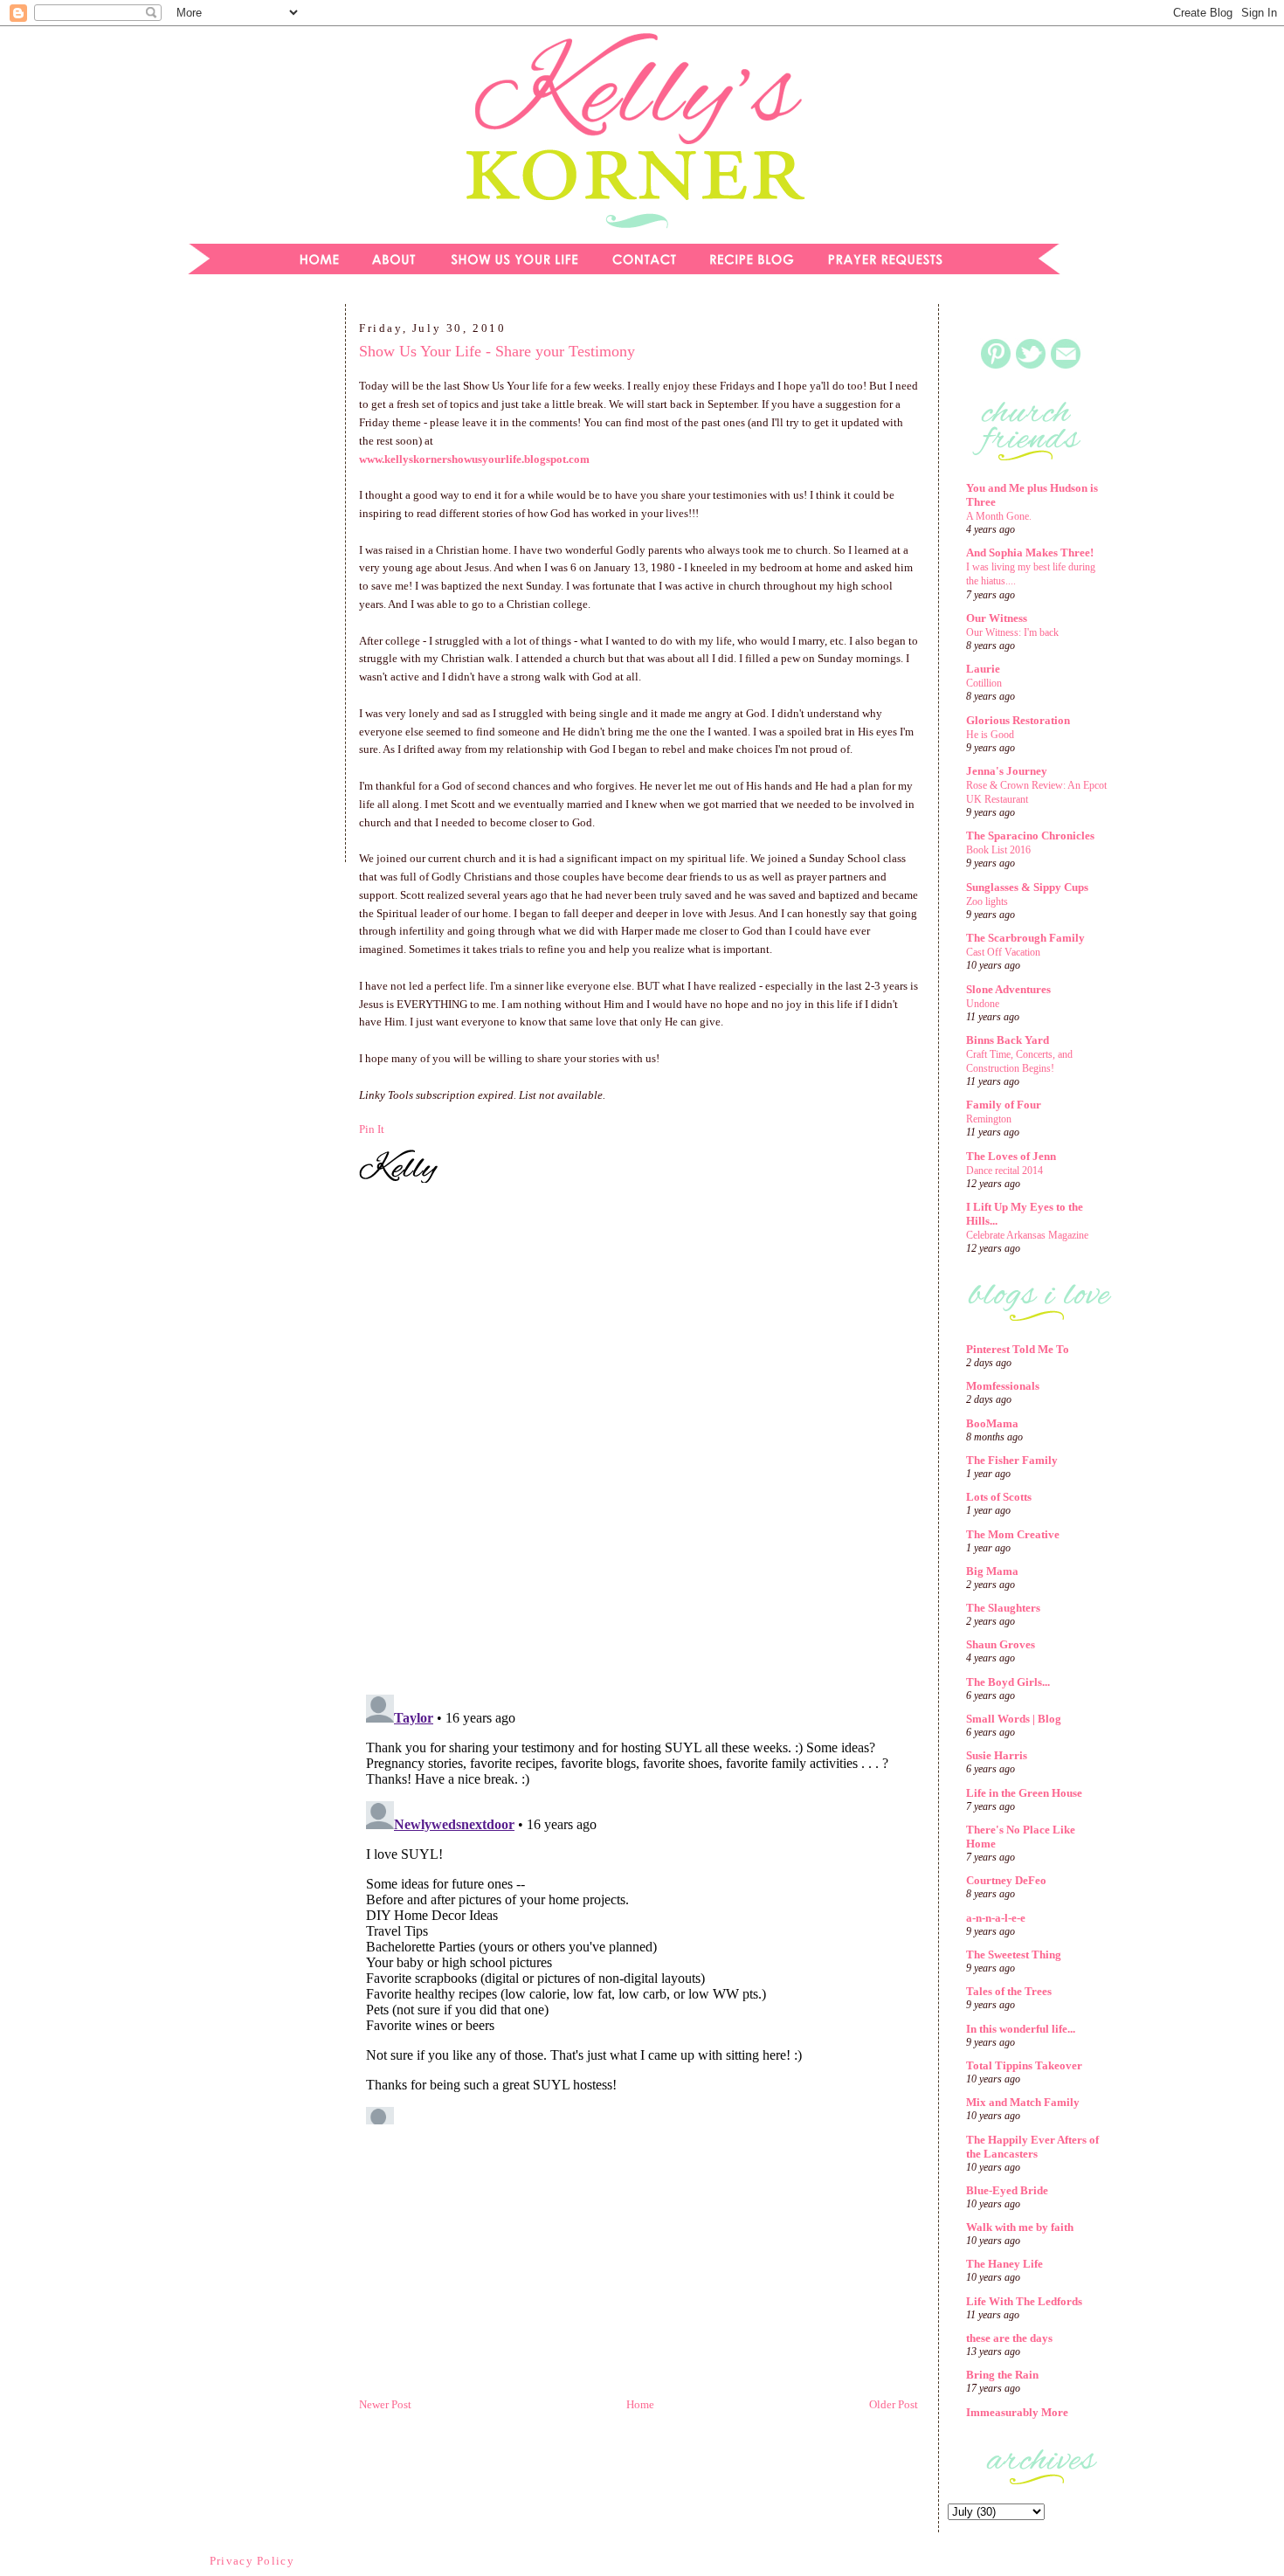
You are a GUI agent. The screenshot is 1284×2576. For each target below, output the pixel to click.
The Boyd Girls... (1008, 1682)
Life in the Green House (1024, 1793)
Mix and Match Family (1023, 2102)
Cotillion (984, 683)
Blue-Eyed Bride (1007, 2190)
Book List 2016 (998, 850)
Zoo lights (987, 901)
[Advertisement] (253, 589)
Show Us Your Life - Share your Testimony (497, 351)
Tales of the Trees (1009, 1991)
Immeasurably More (1017, 2412)
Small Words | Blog (1014, 1719)
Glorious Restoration (1018, 720)
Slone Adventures (1008, 989)
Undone (983, 1004)
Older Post (894, 2404)
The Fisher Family (1012, 1460)
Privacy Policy (252, 2561)
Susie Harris (997, 1755)
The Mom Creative (1013, 1534)
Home (640, 2404)
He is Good (990, 735)
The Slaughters (1003, 1608)
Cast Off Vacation (1003, 952)
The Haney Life (1004, 2264)
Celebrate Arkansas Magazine (1027, 1235)
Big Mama (992, 1571)
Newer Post (385, 2404)
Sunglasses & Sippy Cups (1027, 887)
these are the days (1009, 2338)
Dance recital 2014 (1004, 1171)
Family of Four (1004, 1105)
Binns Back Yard (1008, 1040)
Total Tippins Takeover (1024, 2065)
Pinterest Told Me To (1018, 1349)
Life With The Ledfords (1024, 2301)
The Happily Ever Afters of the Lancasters (1032, 2147)
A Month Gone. (999, 516)
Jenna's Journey (1007, 771)
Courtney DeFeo (1006, 1880)
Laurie (983, 669)
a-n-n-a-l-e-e (996, 1918)
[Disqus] (639, 1441)
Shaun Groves (1001, 1644)
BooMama (992, 1423)
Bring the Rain (1002, 2375)
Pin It (372, 1129)
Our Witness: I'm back (1012, 632)
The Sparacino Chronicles (1030, 836)
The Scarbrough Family (1025, 938)
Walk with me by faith (1020, 2227)
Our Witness (997, 618)
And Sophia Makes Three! (1030, 552)
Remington (989, 1119)
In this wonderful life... (1021, 2029)
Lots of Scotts (999, 1497)
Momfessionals (1003, 1386)
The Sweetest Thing (1014, 1954)
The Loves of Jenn (1011, 1156)
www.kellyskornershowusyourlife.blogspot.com (474, 459)
